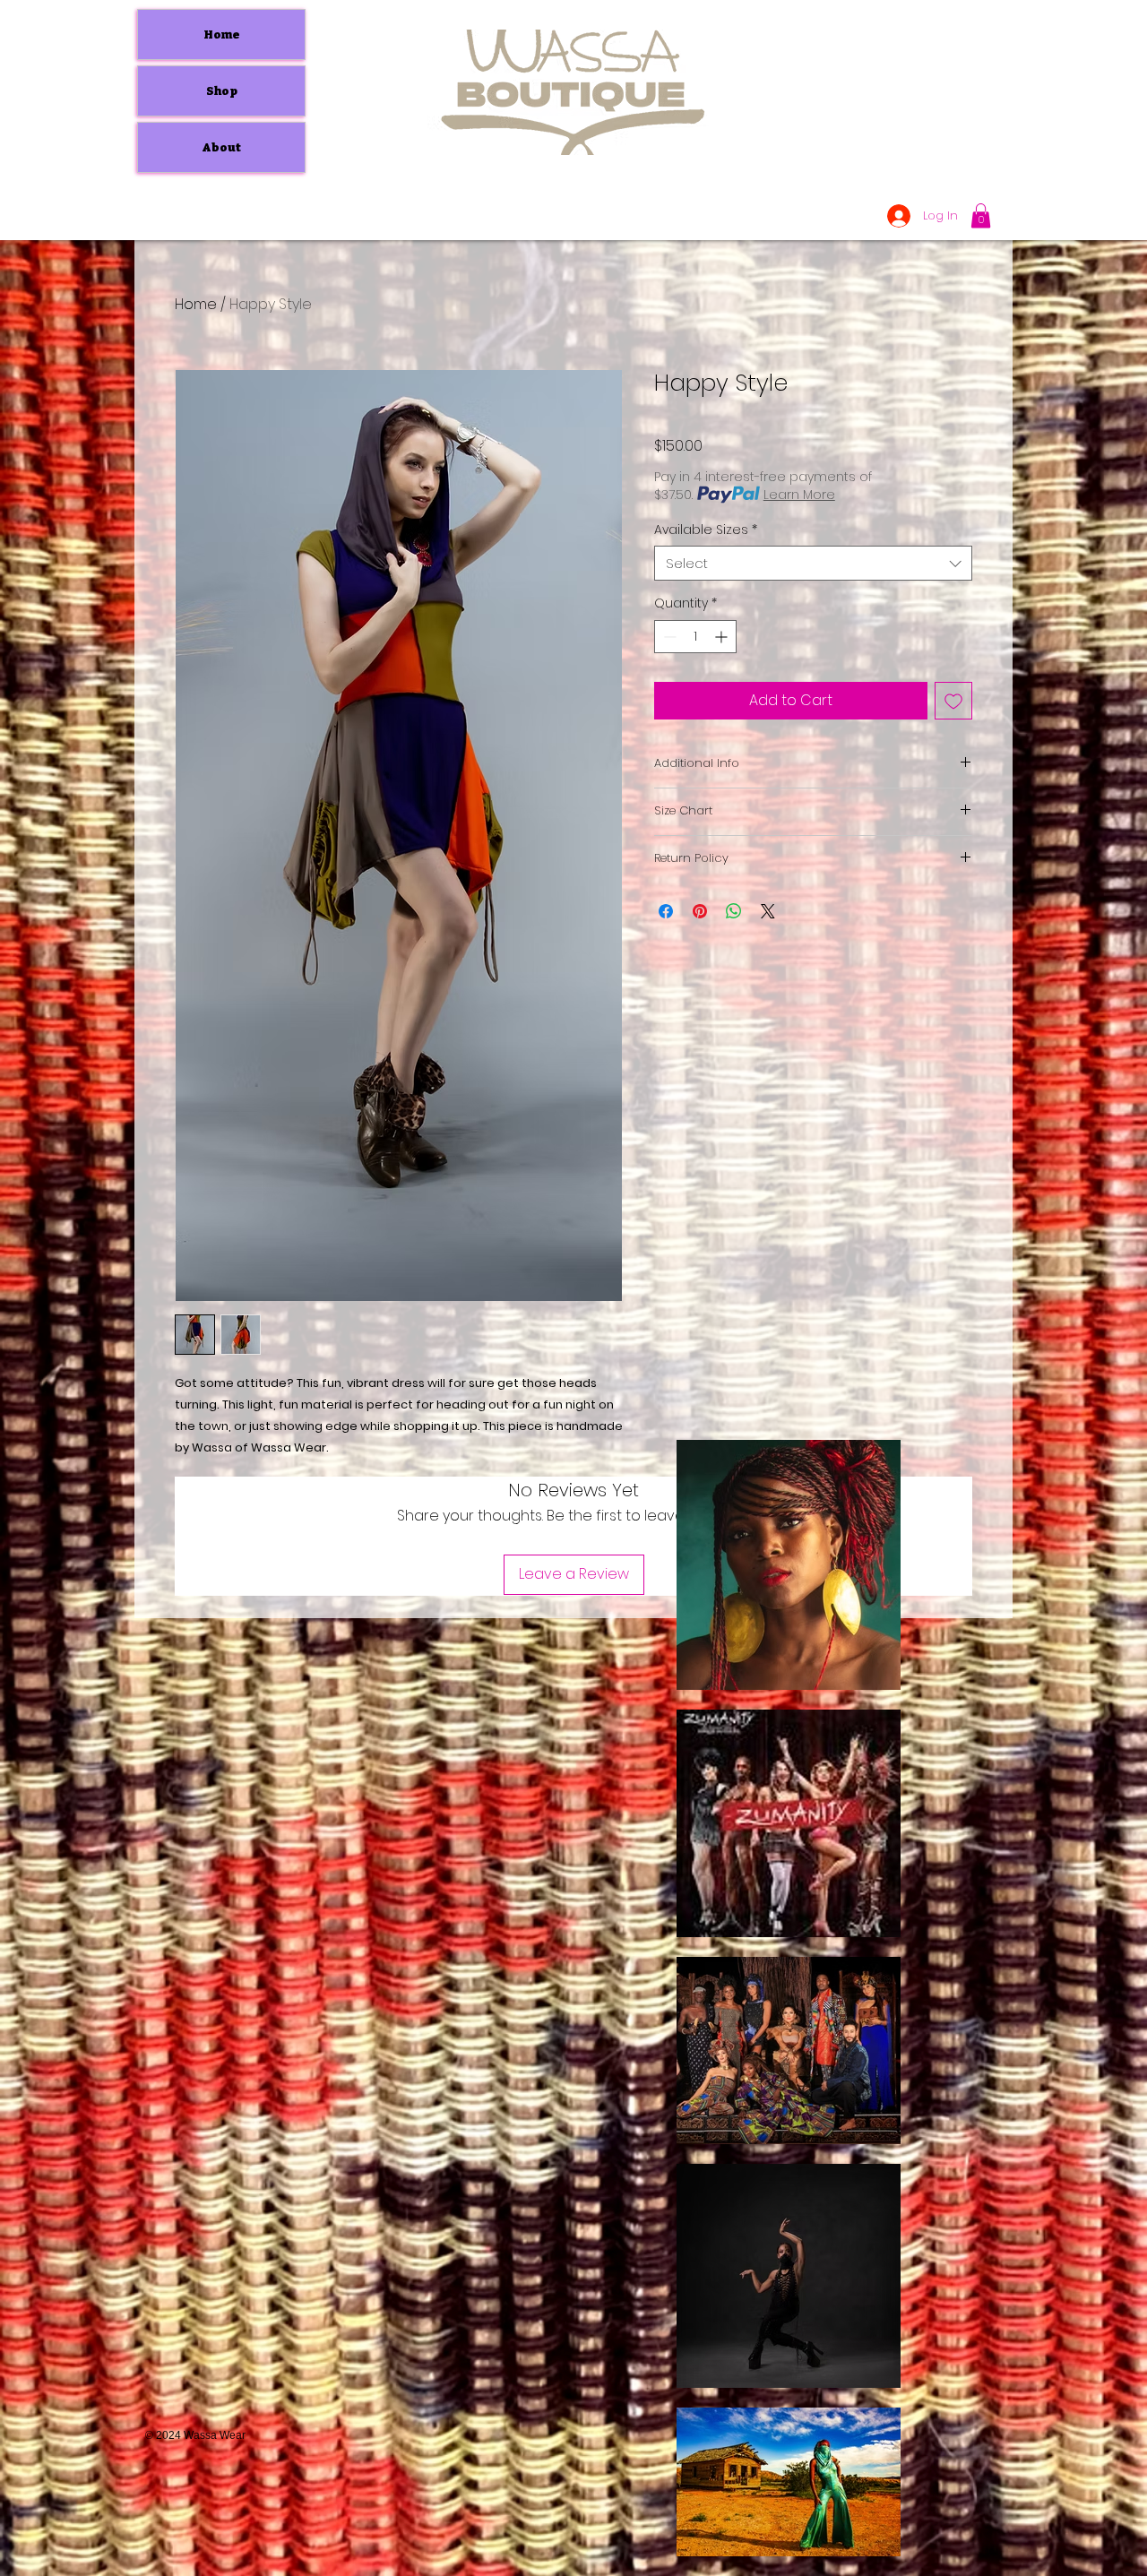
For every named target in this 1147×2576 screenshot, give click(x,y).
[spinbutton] (695, 637)
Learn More (799, 495)
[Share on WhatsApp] (734, 911)
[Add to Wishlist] (953, 701)
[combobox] (813, 563)
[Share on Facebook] (666, 911)
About (221, 147)
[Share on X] (768, 911)
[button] (981, 215)
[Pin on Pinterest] (700, 911)
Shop (222, 91)
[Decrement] (668, 637)
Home (222, 34)
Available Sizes (706, 530)
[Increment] (723, 637)
